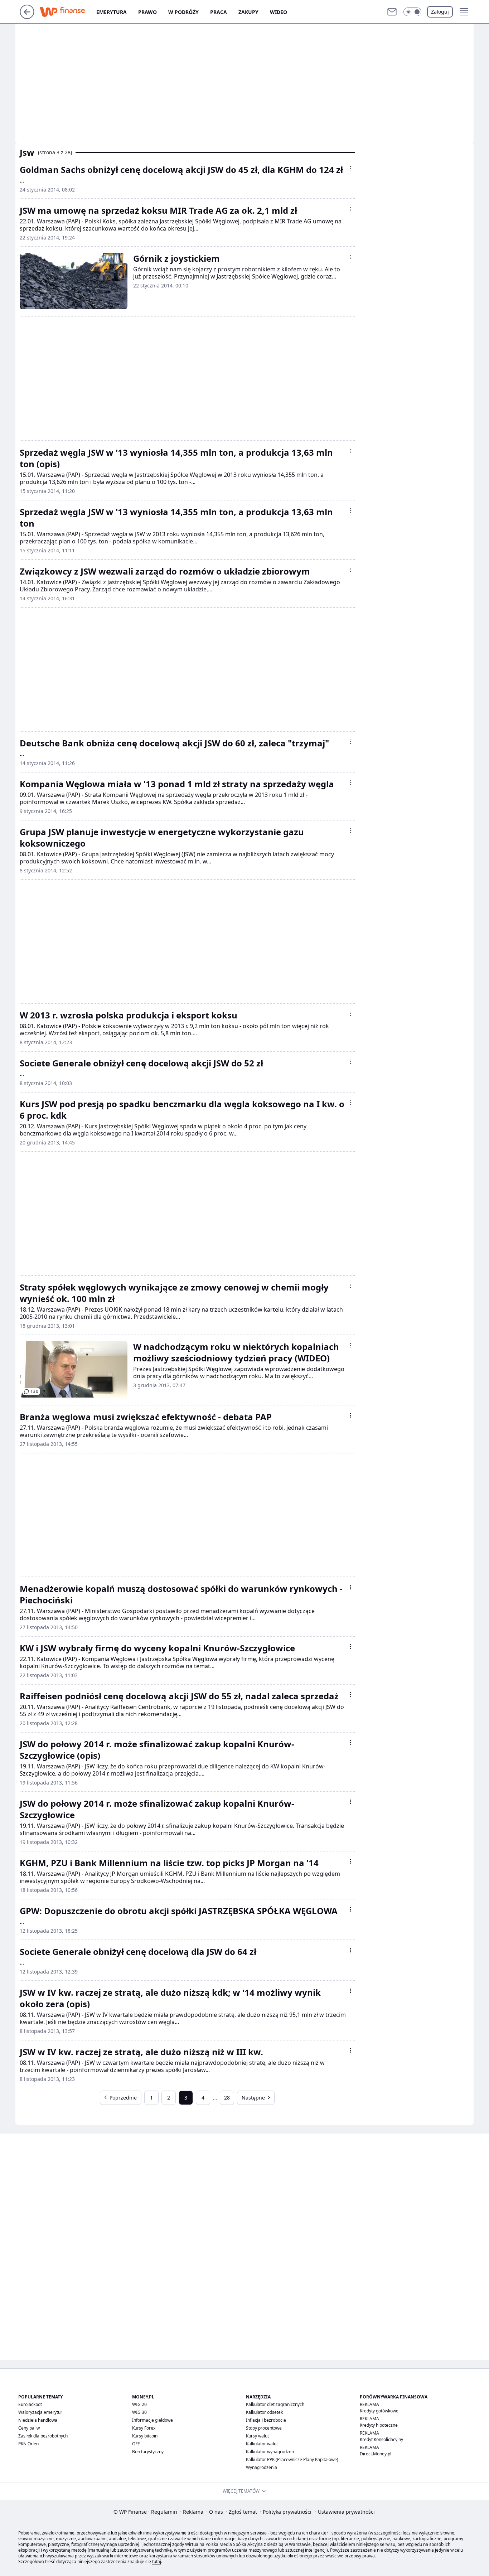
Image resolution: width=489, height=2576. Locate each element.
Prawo (147, 12)
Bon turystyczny (148, 2452)
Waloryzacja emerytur (40, 2412)
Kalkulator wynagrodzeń (270, 2452)
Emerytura (112, 12)
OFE (136, 2444)
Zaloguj (440, 12)
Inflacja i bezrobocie (266, 2420)
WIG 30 (139, 2412)
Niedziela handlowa (38, 2420)
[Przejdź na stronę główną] (27, 17)
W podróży (183, 12)
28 (227, 2098)
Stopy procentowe (264, 2428)
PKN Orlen (28, 2444)
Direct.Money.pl (376, 2454)
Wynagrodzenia (262, 2467)
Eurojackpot (30, 2404)
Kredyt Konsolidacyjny (381, 2439)
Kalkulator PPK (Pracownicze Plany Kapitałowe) (292, 2459)
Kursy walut (257, 2436)
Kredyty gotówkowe (379, 2411)
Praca (219, 12)
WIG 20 (139, 2404)
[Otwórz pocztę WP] (392, 12)
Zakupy (248, 12)
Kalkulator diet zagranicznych (275, 2404)
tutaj (157, 2562)
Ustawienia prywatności (345, 2512)
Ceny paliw (29, 2428)
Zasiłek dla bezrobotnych (43, 2436)
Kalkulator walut (262, 2444)
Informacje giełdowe (152, 2420)
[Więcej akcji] (350, 168)
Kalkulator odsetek (264, 2412)
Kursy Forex (144, 2428)
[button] (412, 12)
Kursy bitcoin (145, 2436)
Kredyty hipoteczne (379, 2425)
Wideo (279, 12)
